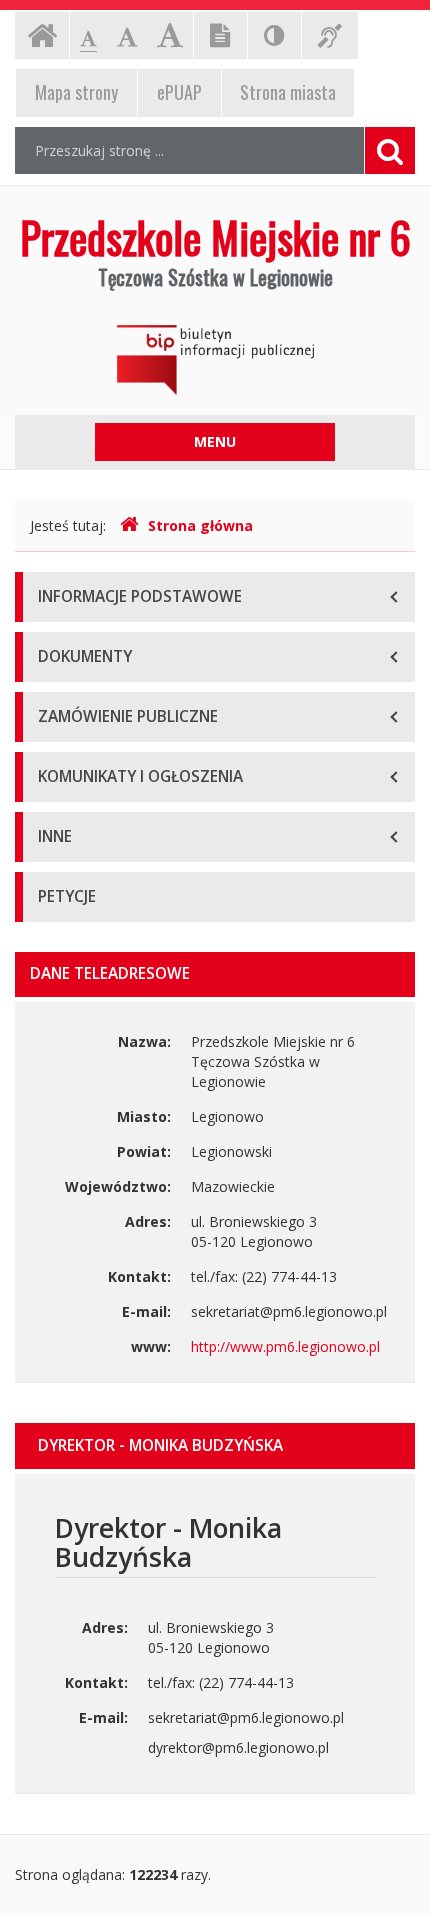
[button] (215, 1446)
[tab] (215, 1446)
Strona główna (200, 525)
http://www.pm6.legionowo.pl (285, 1346)
